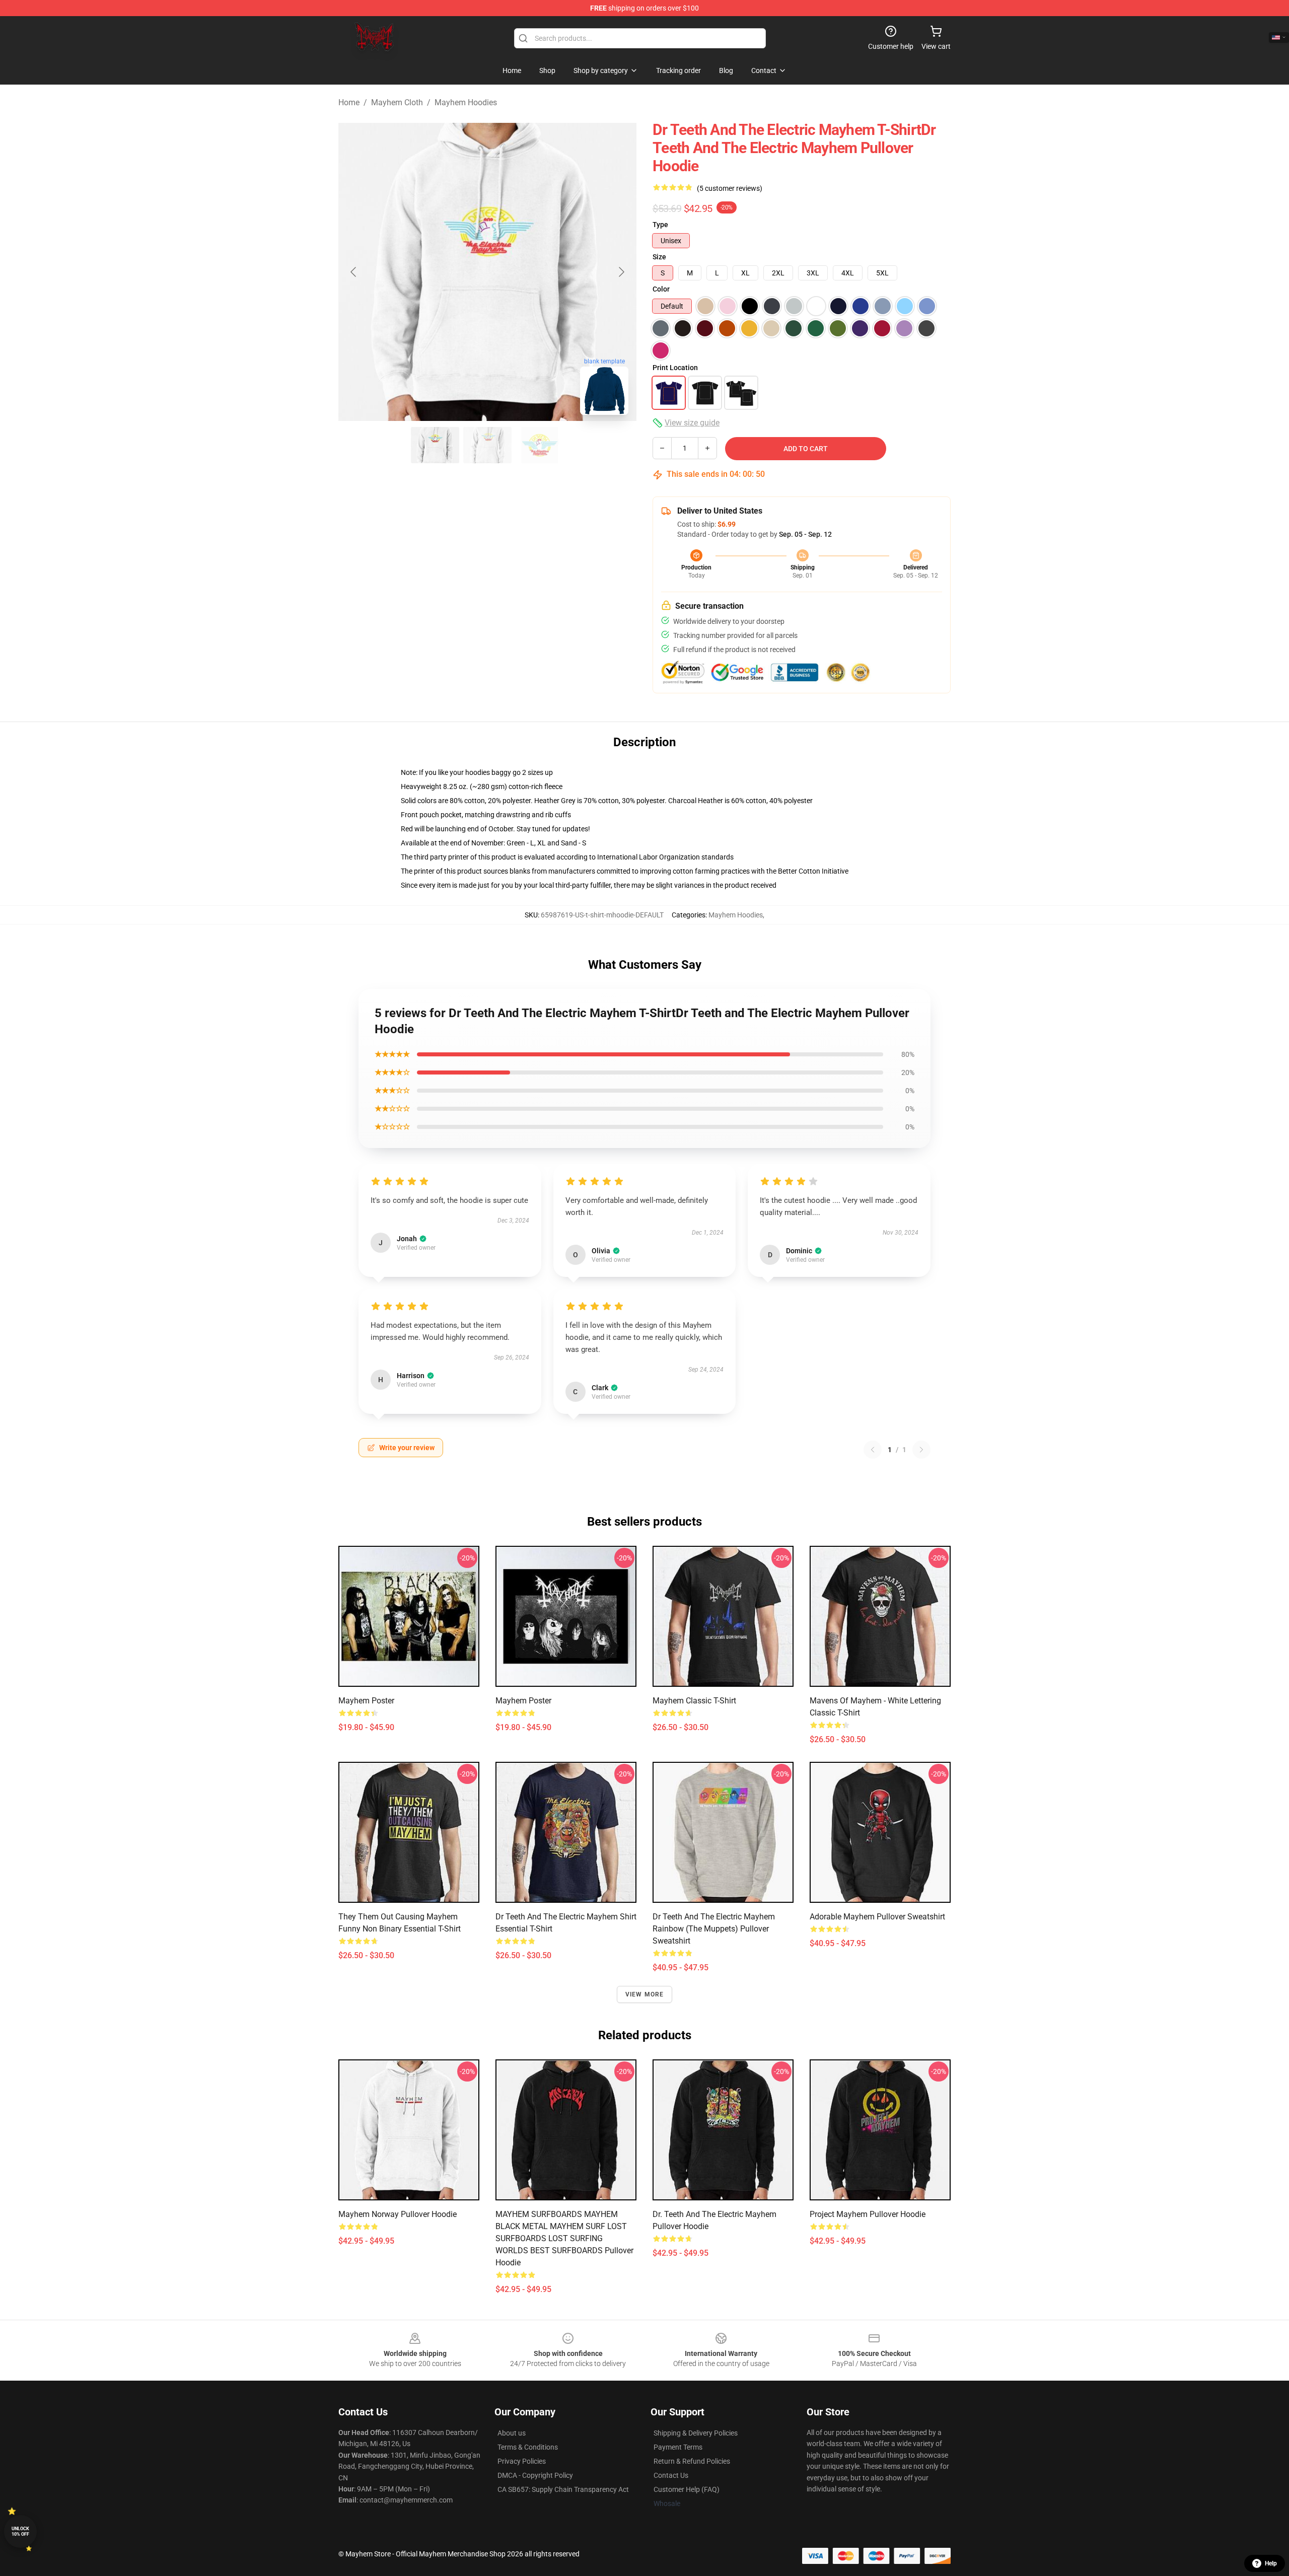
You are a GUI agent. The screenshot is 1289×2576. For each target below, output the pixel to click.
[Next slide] (621, 272)
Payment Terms (678, 2447)
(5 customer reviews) (730, 188)
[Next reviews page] (921, 1450)
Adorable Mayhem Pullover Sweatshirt (877, 1917)
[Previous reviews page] (873, 1450)
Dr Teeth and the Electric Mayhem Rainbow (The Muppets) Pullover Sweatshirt (714, 1929)
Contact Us (671, 2475)
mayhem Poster (523, 1701)
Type (660, 225)
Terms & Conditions (528, 2447)
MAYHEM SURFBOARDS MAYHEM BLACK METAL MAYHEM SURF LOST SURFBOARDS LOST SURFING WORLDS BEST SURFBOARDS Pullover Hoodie (564, 2238)
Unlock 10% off (20, 2531)
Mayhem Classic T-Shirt (694, 1701)
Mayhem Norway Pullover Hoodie (398, 2214)
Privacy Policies (522, 2461)
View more (645, 1994)
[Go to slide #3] (540, 445)
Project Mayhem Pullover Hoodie (868, 2214)
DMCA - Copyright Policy (535, 2475)
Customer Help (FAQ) (687, 2489)
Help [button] (1271, 2563)
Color (661, 289)
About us (512, 2433)
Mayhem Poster (366, 1701)
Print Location (675, 368)
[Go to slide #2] (487, 445)
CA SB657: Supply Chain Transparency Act (563, 2489)
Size (659, 257)
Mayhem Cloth (397, 102)
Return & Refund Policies (692, 2461)
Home (349, 102)
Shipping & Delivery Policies (696, 2433)
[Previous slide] (354, 272)
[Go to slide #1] (435, 445)
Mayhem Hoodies (466, 102)
